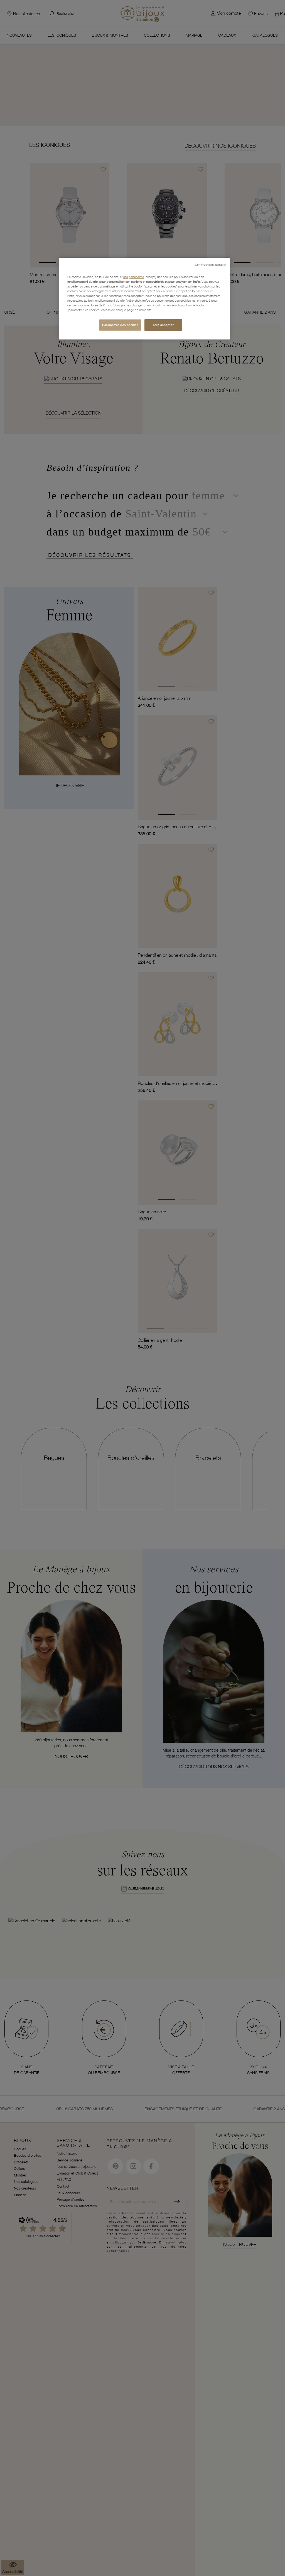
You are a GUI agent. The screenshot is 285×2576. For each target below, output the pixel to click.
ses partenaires (134, 277)
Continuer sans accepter (210, 265)
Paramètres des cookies (120, 325)
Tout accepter (163, 325)
